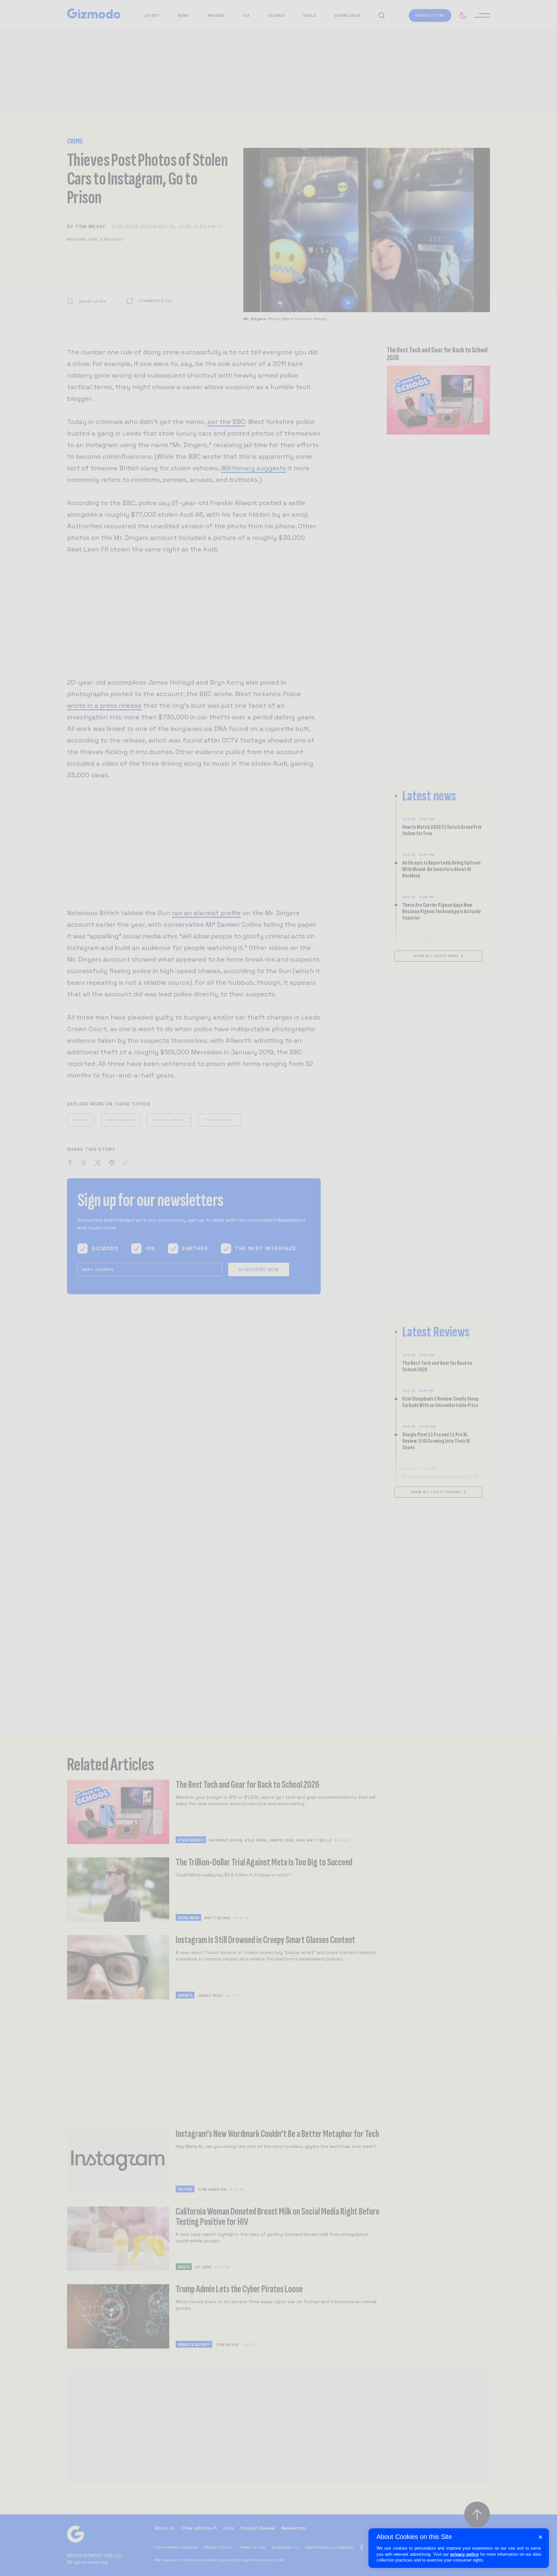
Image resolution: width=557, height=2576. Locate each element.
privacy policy (464, 2554)
